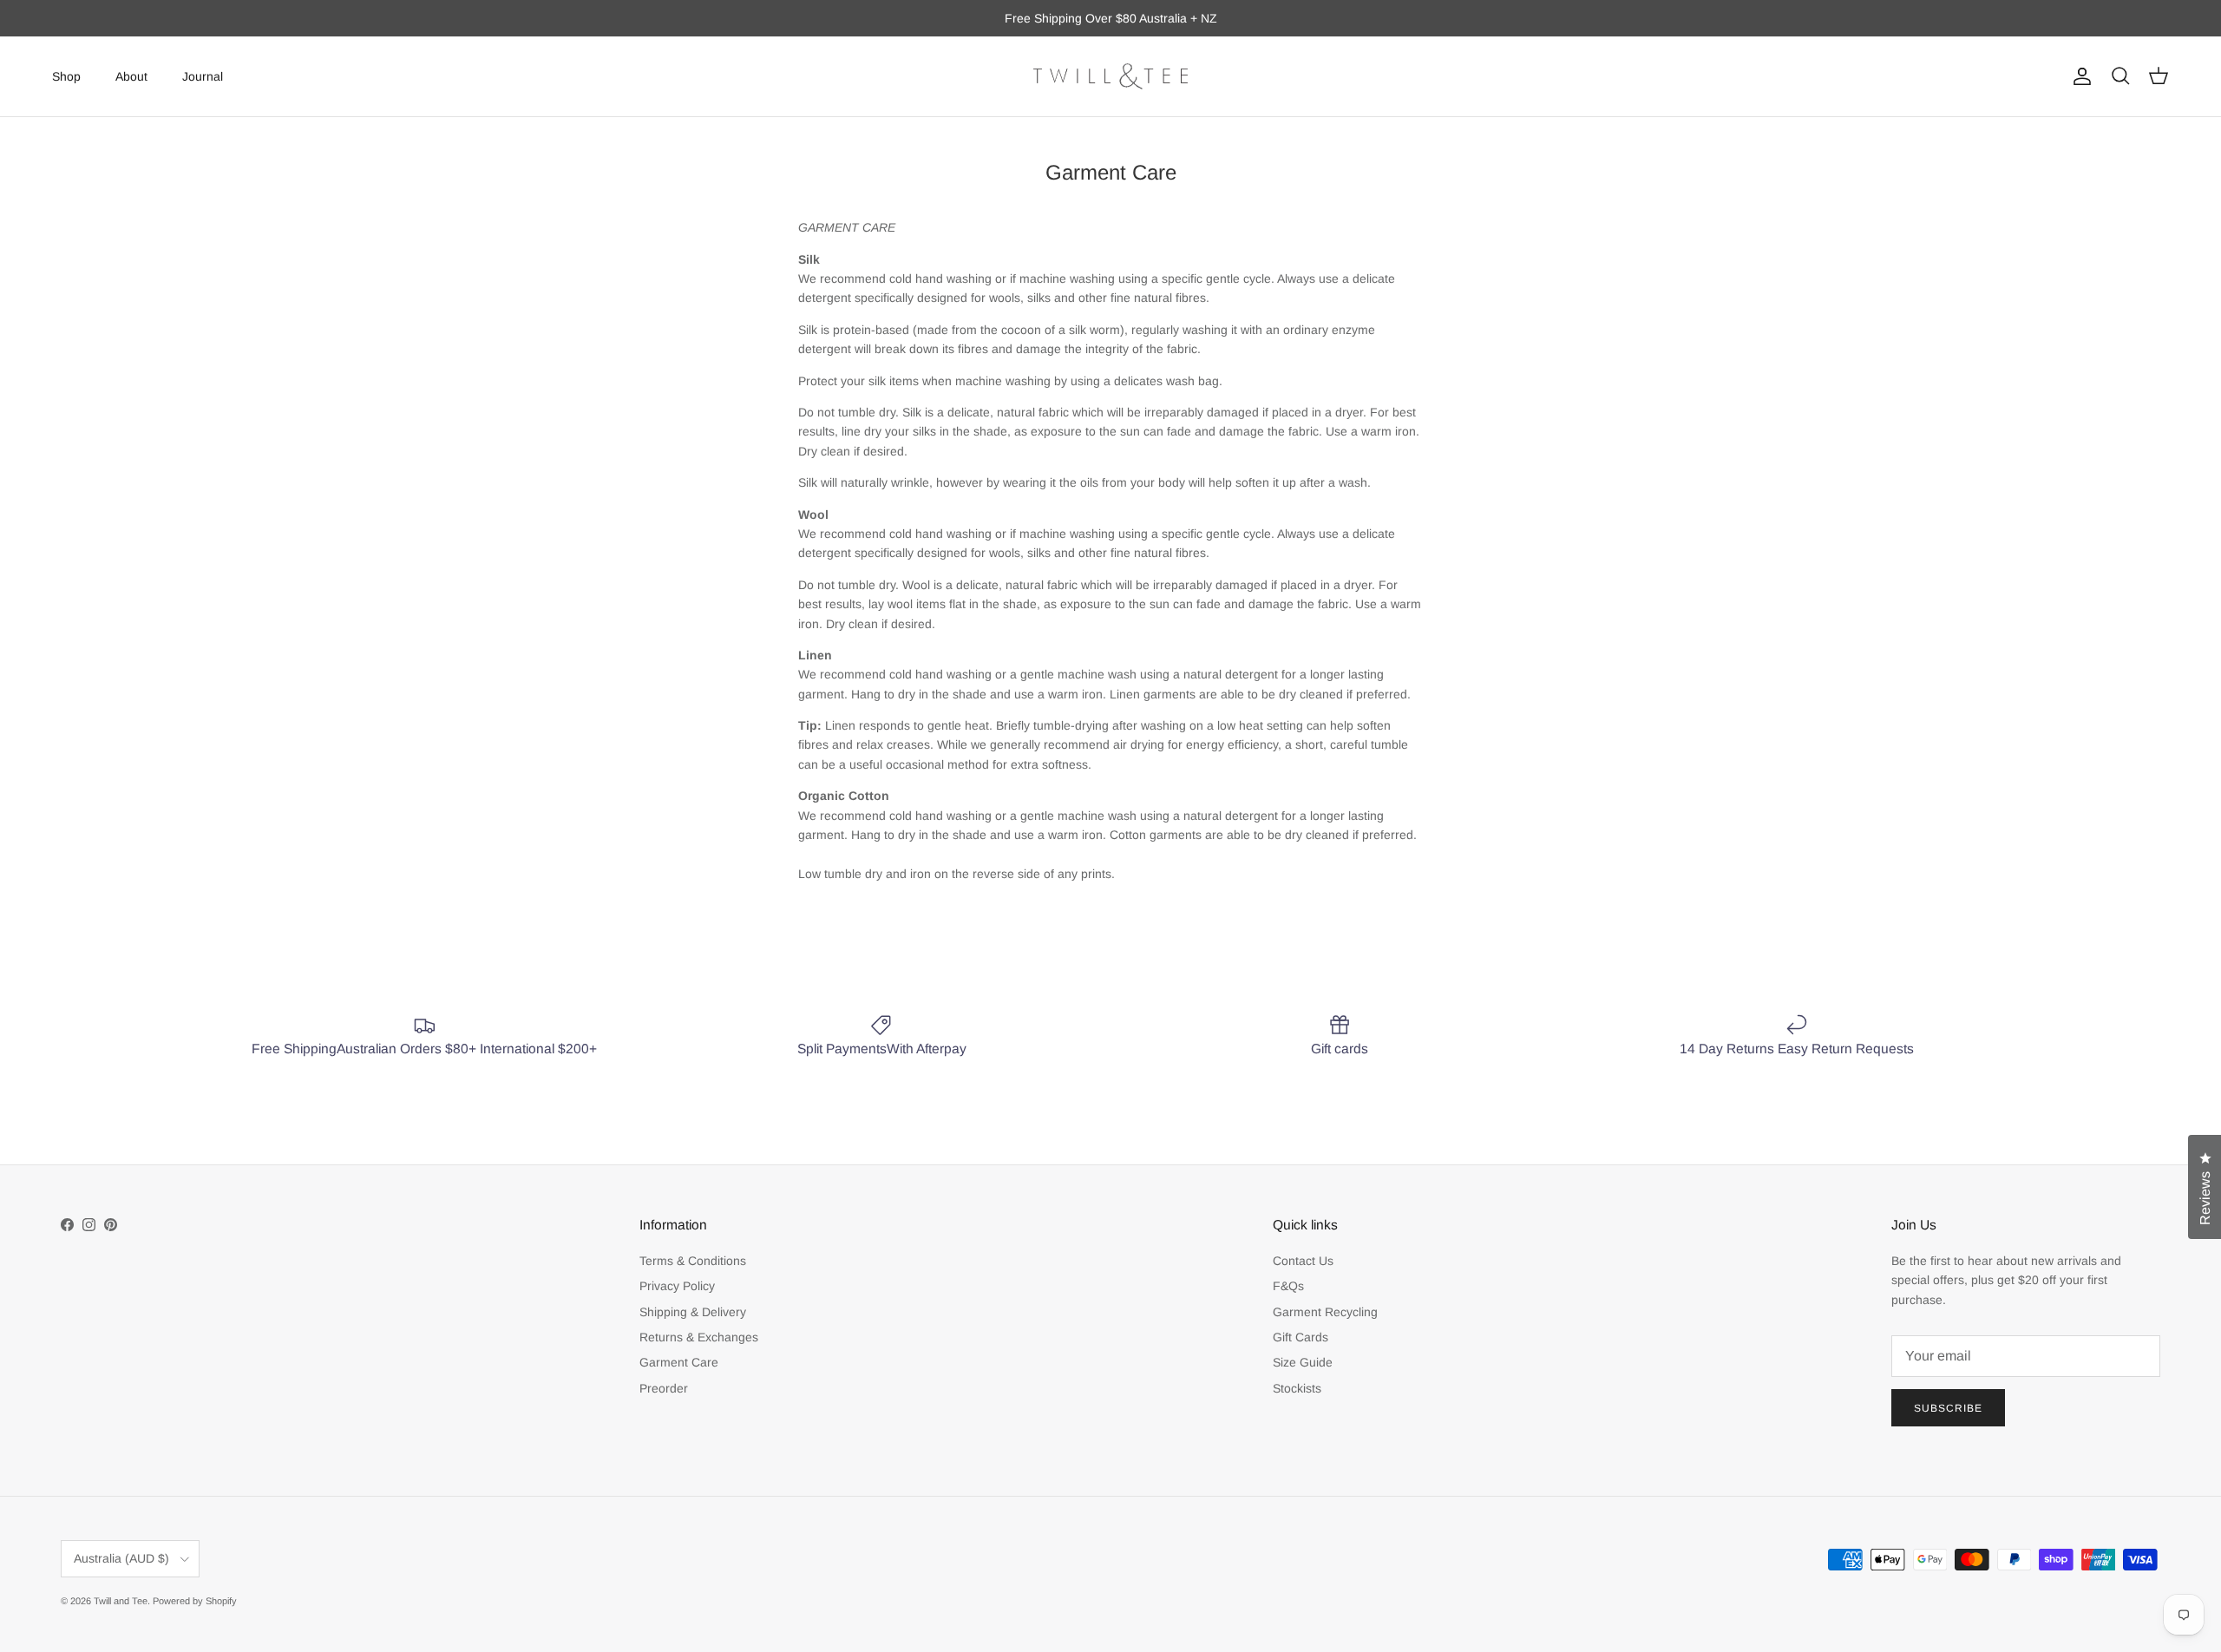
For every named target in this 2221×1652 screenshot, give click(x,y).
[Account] (2079, 76)
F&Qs (1288, 1286)
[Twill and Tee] (1110, 76)
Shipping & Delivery (693, 1312)
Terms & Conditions (693, 1261)
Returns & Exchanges (699, 1337)
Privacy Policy (677, 1286)
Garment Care (679, 1362)
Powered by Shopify (195, 1601)
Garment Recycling (1325, 1312)
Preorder (664, 1388)
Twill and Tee (121, 1601)
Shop (66, 75)
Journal (203, 75)
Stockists (1297, 1388)
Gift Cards (1300, 1337)
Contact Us (1303, 1261)
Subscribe (1948, 1408)
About (131, 75)
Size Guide (1303, 1362)
